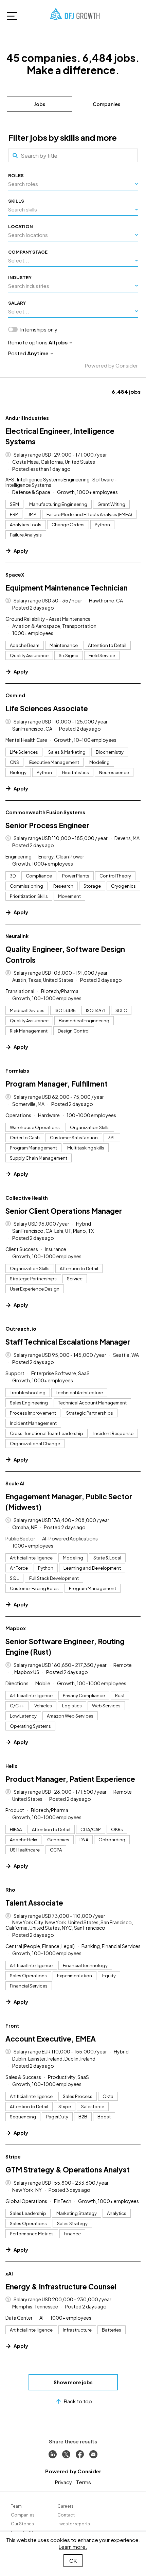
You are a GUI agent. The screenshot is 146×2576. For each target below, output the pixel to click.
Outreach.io (21, 1329)
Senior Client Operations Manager (64, 1211)
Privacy (63, 2482)
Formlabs (17, 1071)
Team (16, 2506)
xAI (9, 2273)
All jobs (58, 342)
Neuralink (17, 936)
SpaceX (15, 575)
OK (73, 2561)
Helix (11, 1766)
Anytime (38, 353)
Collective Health (27, 1198)
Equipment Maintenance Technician (67, 588)
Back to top (78, 2401)
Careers (66, 2506)
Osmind (15, 695)
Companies (106, 104)
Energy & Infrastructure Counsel (61, 2287)
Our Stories (22, 2524)
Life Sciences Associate (47, 708)
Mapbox (16, 1628)
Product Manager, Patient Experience (70, 1779)
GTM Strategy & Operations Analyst (68, 2170)
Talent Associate (34, 1903)
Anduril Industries (27, 418)
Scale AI (15, 1483)
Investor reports (74, 2524)
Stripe (13, 2156)
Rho (10, 1890)
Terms (84, 2482)
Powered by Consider (111, 365)
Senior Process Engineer (47, 825)
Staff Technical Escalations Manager (68, 1342)
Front (12, 2026)
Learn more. (73, 2547)
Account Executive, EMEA (51, 2039)
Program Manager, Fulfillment (57, 1084)
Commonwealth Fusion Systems (45, 812)
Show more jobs (73, 2382)
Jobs (40, 104)
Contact (66, 2515)
